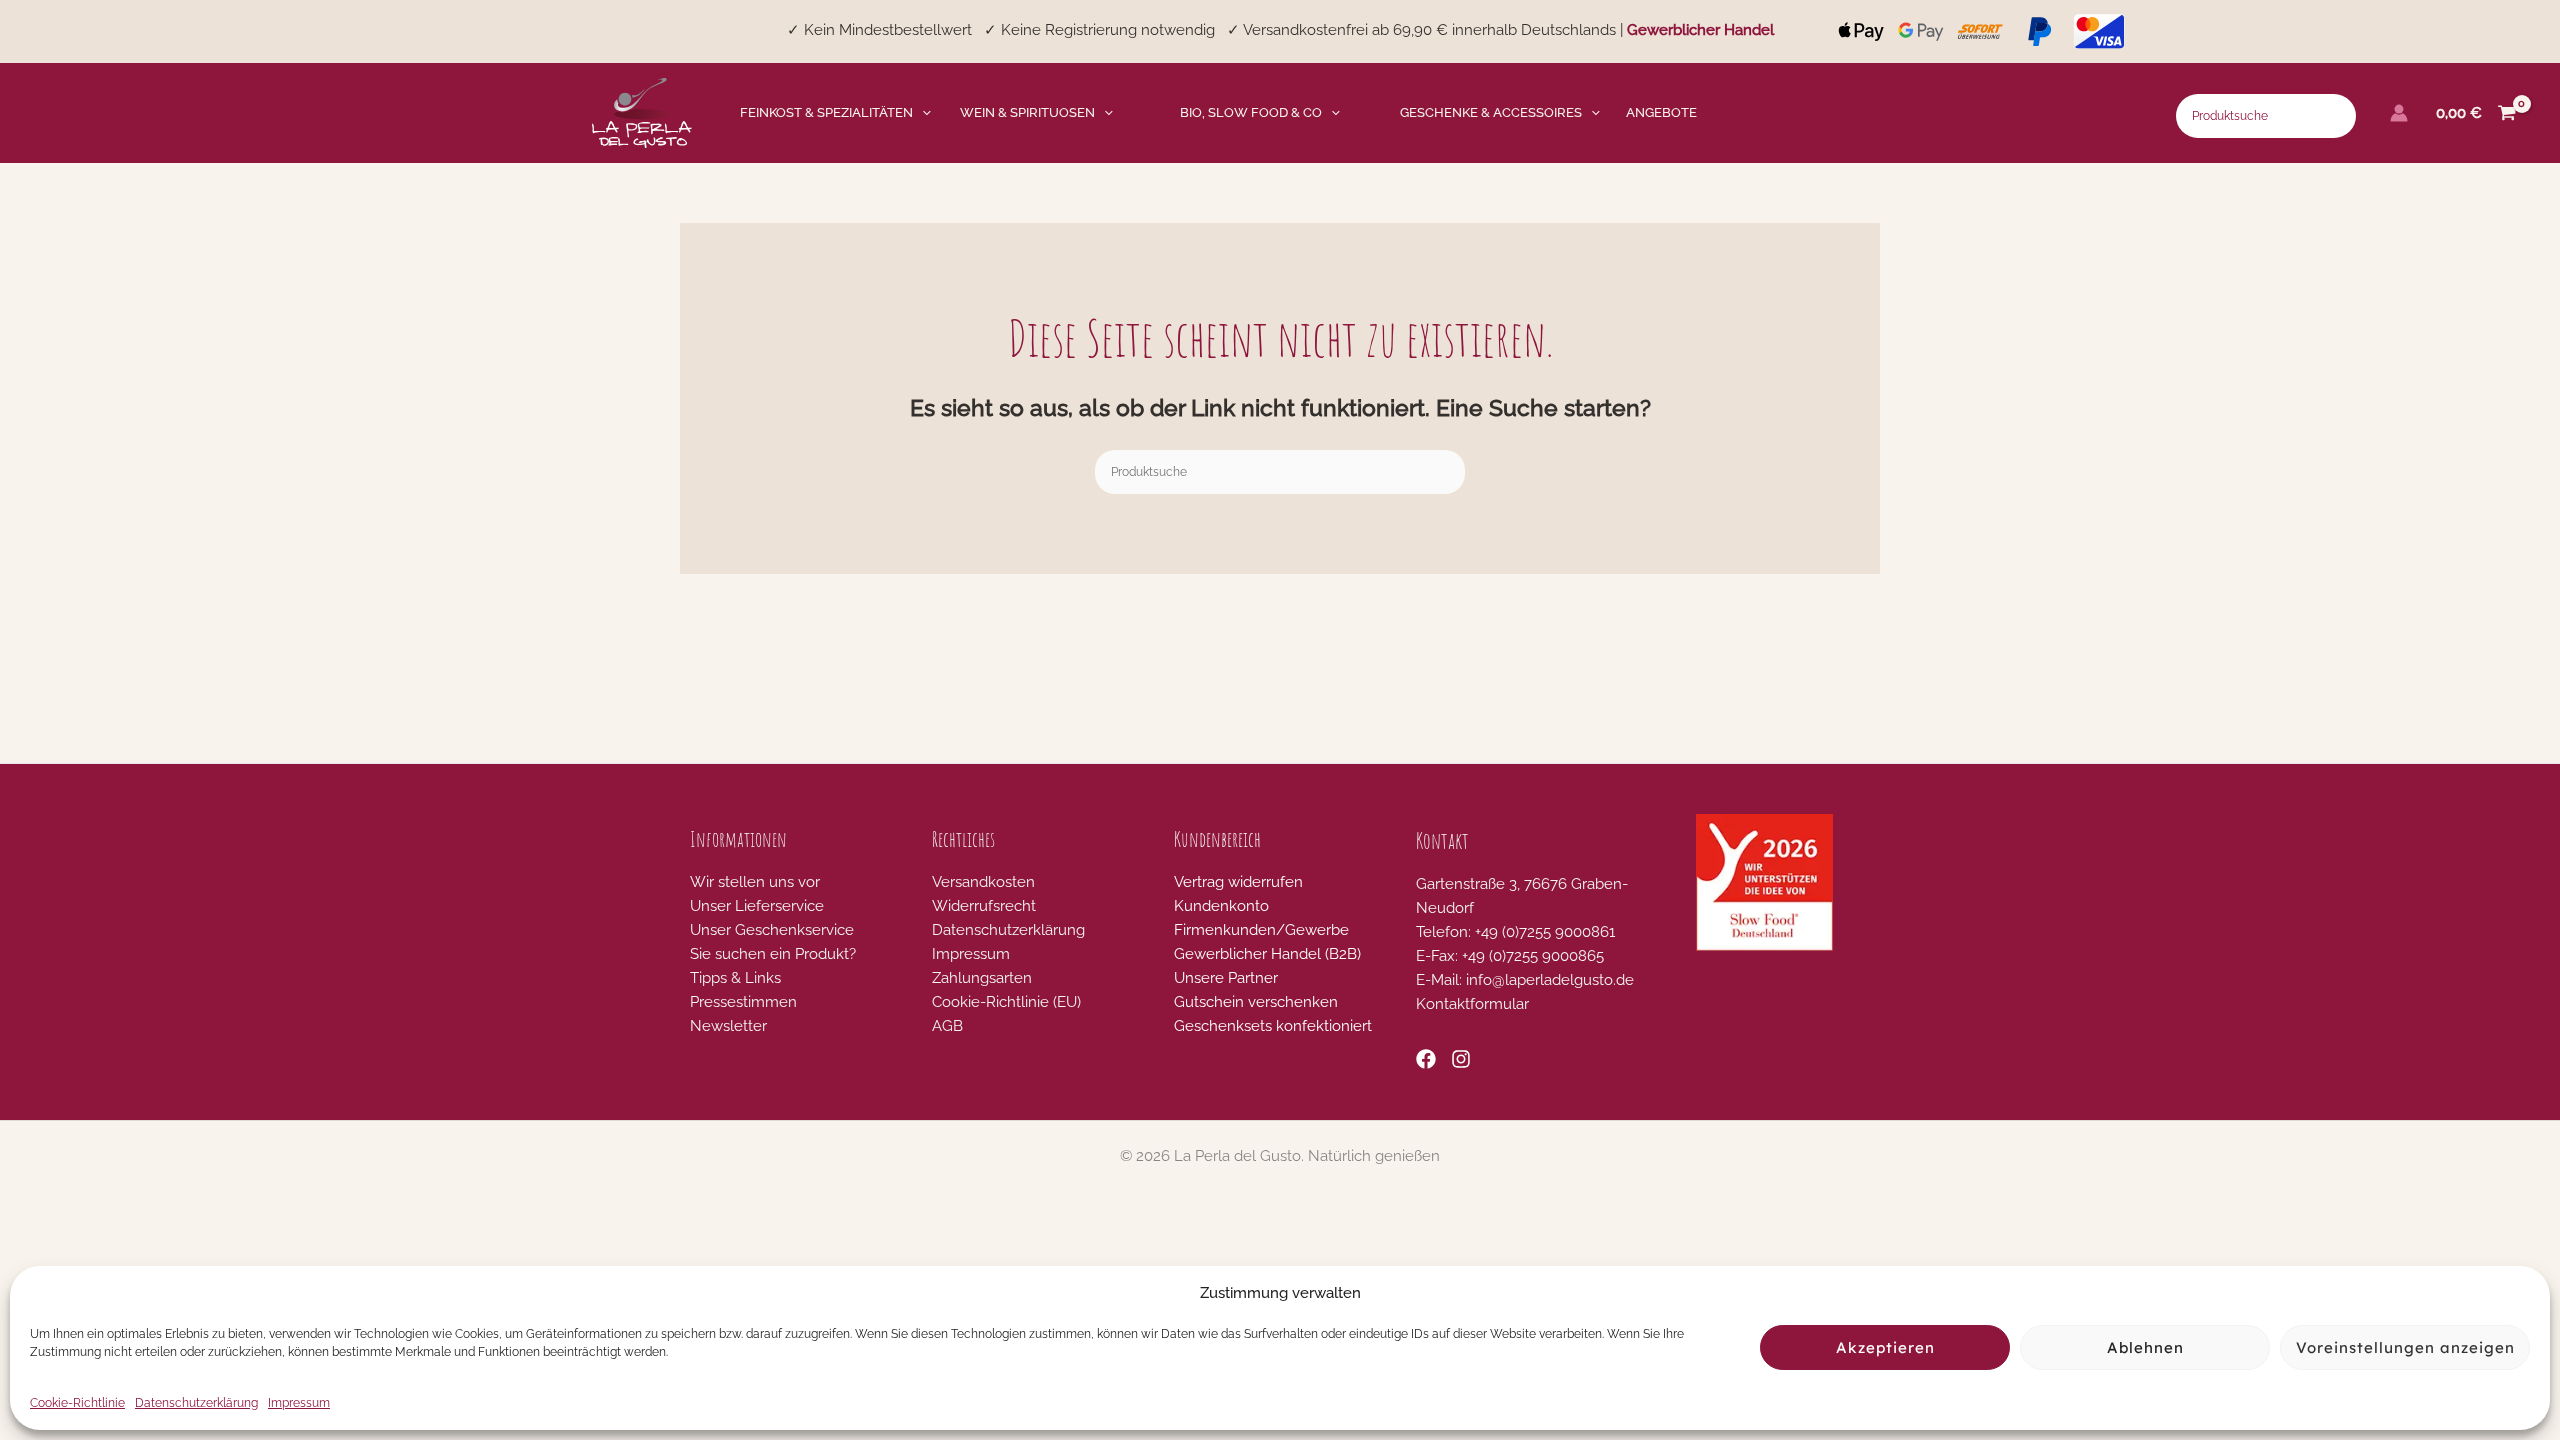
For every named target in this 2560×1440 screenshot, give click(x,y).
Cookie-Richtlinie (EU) (1006, 1002)
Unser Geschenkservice (772, 930)
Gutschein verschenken (1256, 1002)
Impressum (299, 1403)
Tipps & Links (735, 978)
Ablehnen (2145, 1347)
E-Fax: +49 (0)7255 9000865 (1510, 956)
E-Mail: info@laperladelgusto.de (1525, 980)
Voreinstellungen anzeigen (2405, 1347)
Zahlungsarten (982, 978)
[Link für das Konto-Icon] (2399, 113)
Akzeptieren (1885, 1347)
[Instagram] (1461, 1059)
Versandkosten (983, 882)
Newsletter (728, 1026)
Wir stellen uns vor (755, 882)
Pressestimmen (743, 1002)
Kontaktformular (1472, 1004)
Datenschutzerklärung (196, 1403)
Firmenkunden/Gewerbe (1261, 930)
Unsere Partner (1226, 978)
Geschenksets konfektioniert (1273, 1026)
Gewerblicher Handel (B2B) (1267, 954)
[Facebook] (1426, 1059)
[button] (922, 113)
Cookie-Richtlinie (77, 1403)
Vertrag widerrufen (1238, 882)
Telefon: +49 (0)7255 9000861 (1515, 932)
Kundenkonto (1221, 906)
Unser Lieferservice (757, 906)
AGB (947, 1026)
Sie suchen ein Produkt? (773, 954)
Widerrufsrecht (984, 906)
